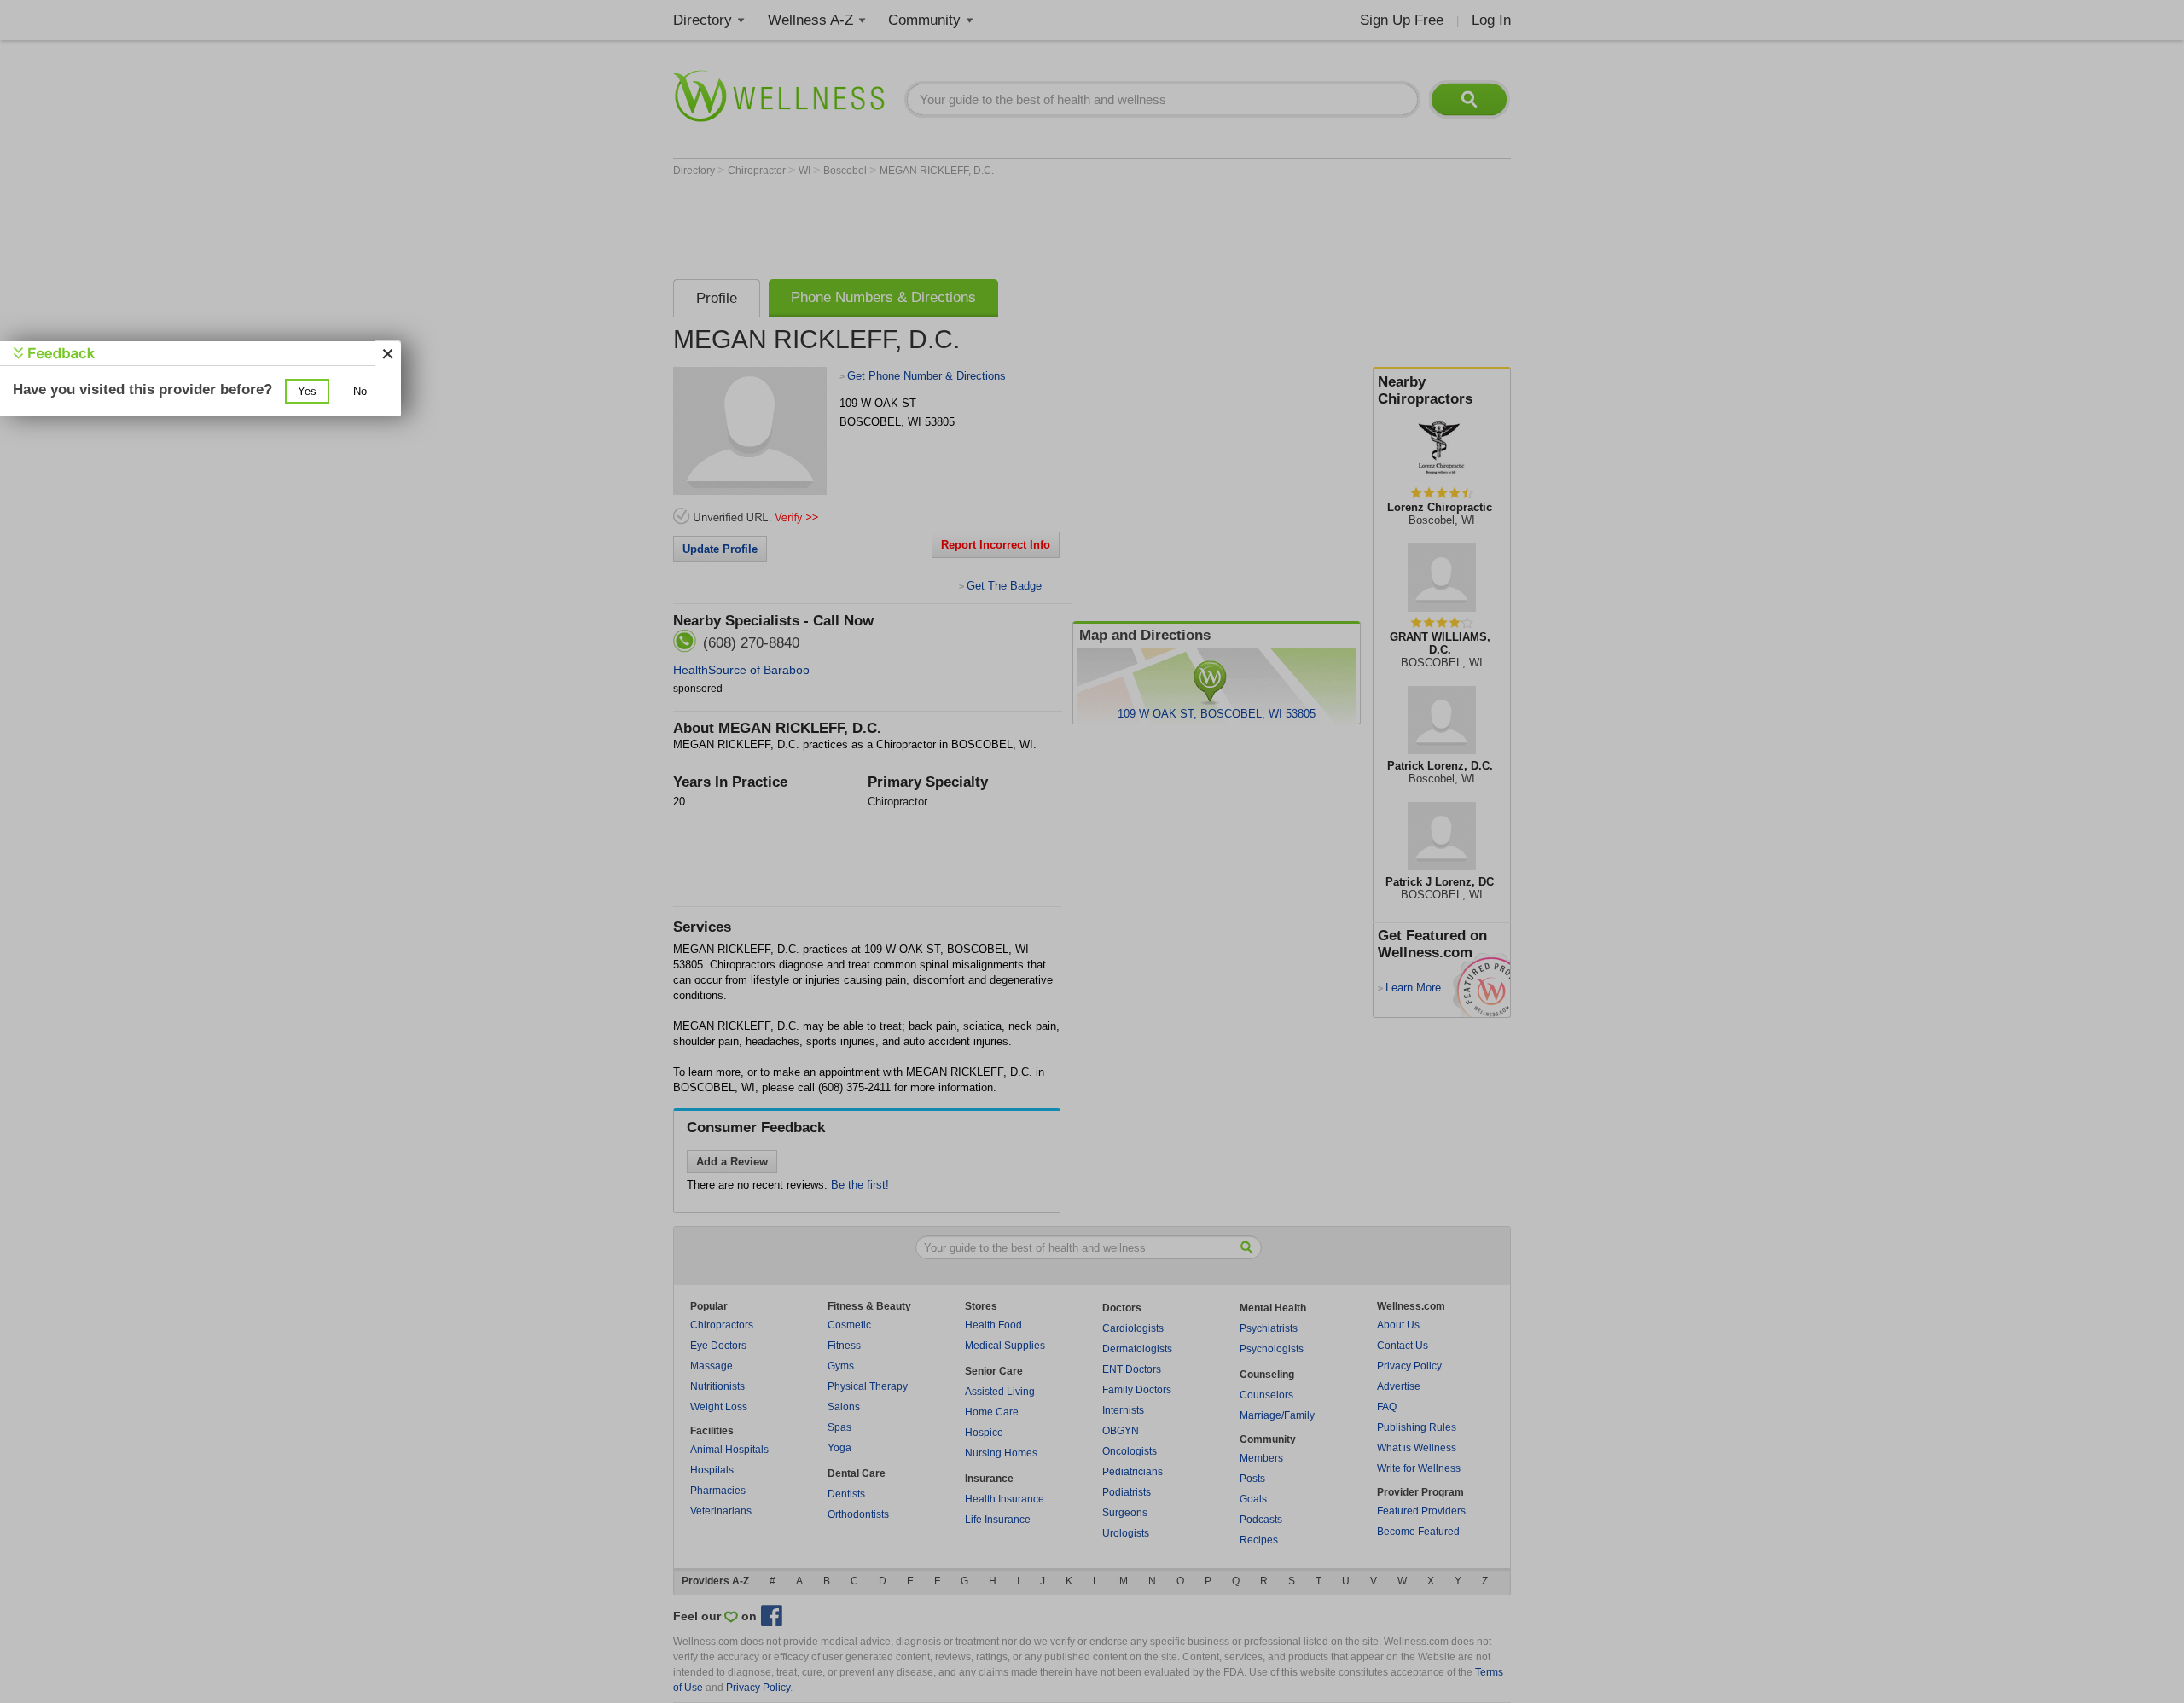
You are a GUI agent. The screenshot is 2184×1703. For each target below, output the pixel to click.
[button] (307, 391)
